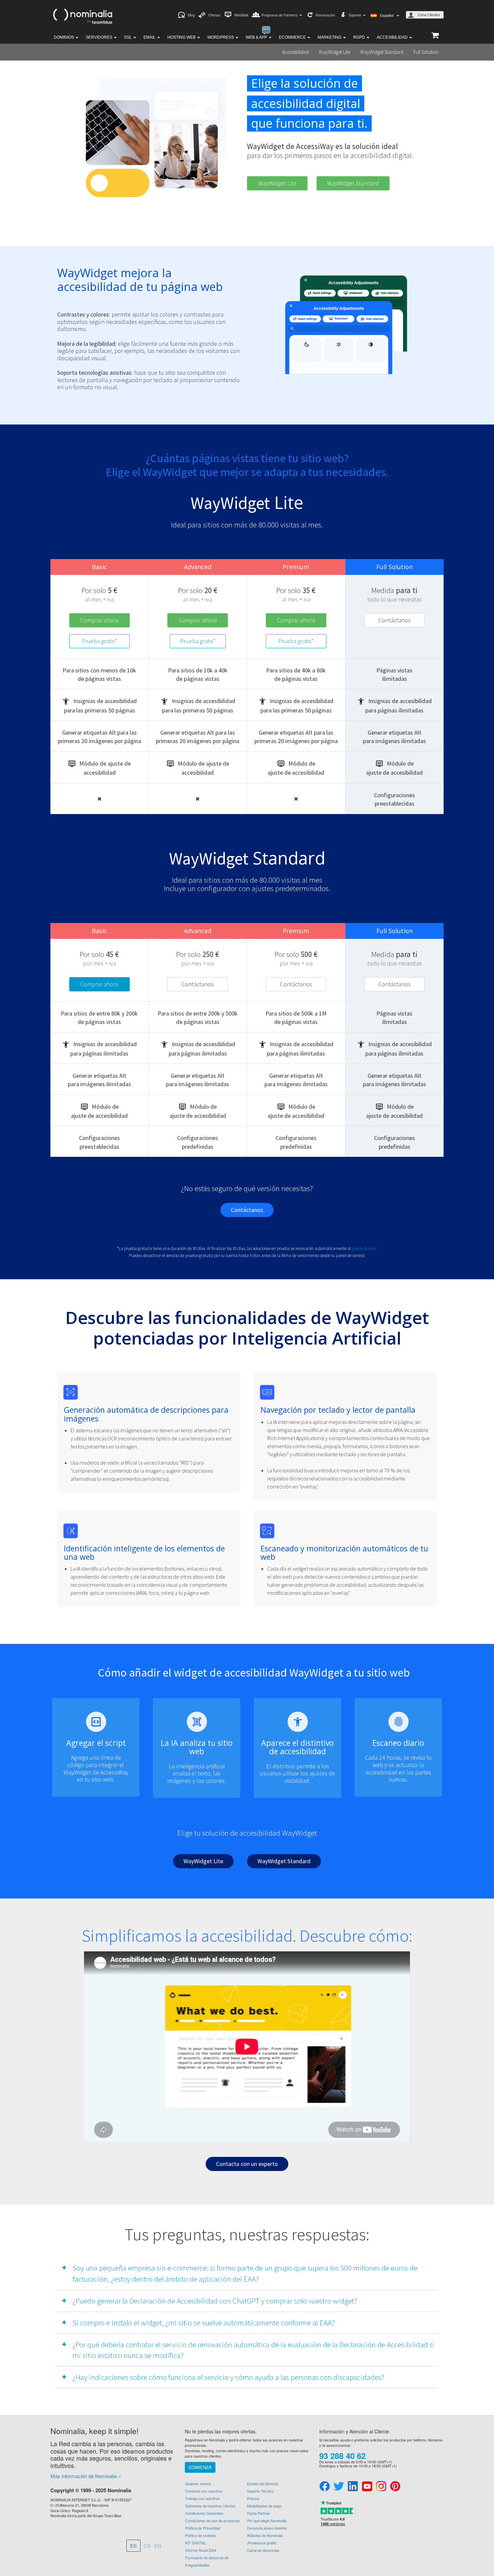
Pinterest (395, 2487)
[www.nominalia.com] (82, 15)
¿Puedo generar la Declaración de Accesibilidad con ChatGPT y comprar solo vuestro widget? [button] (215, 2301)
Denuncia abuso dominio (267, 2528)
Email (150, 37)
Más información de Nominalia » (86, 2476)
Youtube (367, 2487)
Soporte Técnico (260, 2491)
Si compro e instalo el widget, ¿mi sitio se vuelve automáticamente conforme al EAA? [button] (204, 2323)
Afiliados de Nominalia (265, 2535)
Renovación (325, 15)
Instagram (381, 2487)
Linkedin (353, 2487)
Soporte (355, 15)
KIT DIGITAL (196, 2543)
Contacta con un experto (247, 2164)
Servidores (99, 37)
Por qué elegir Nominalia (267, 2520)
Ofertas (215, 15)
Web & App (257, 37)
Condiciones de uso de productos (213, 2520)
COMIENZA (200, 2467)
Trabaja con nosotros (202, 2498)
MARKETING (330, 37)
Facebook (325, 2487)
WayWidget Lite (335, 52)
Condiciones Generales (204, 2513)
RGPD (360, 37)
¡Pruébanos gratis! (262, 2543)
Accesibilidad (393, 37)
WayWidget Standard (382, 52)
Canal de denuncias (263, 2550)
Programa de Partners (280, 15)
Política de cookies (200, 2535)
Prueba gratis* (99, 641)
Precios (253, 2498)
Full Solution (426, 52)
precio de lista (364, 1248)
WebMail (241, 15)
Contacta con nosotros (204, 2491)
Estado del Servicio (263, 2483)
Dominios (64, 37)
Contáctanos (395, 620)
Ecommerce (293, 37)
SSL (128, 37)
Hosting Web (182, 37)
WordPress (221, 37)
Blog (191, 15)
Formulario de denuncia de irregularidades (207, 2561)
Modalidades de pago (264, 2506)
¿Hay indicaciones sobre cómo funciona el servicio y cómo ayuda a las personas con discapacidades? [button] (228, 2377)
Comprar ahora (99, 620)
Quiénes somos (198, 2483)
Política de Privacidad (203, 2528)
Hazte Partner (258, 2513)
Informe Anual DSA (201, 2550)
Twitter (339, 2487)
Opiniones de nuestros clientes (210, 2506)
